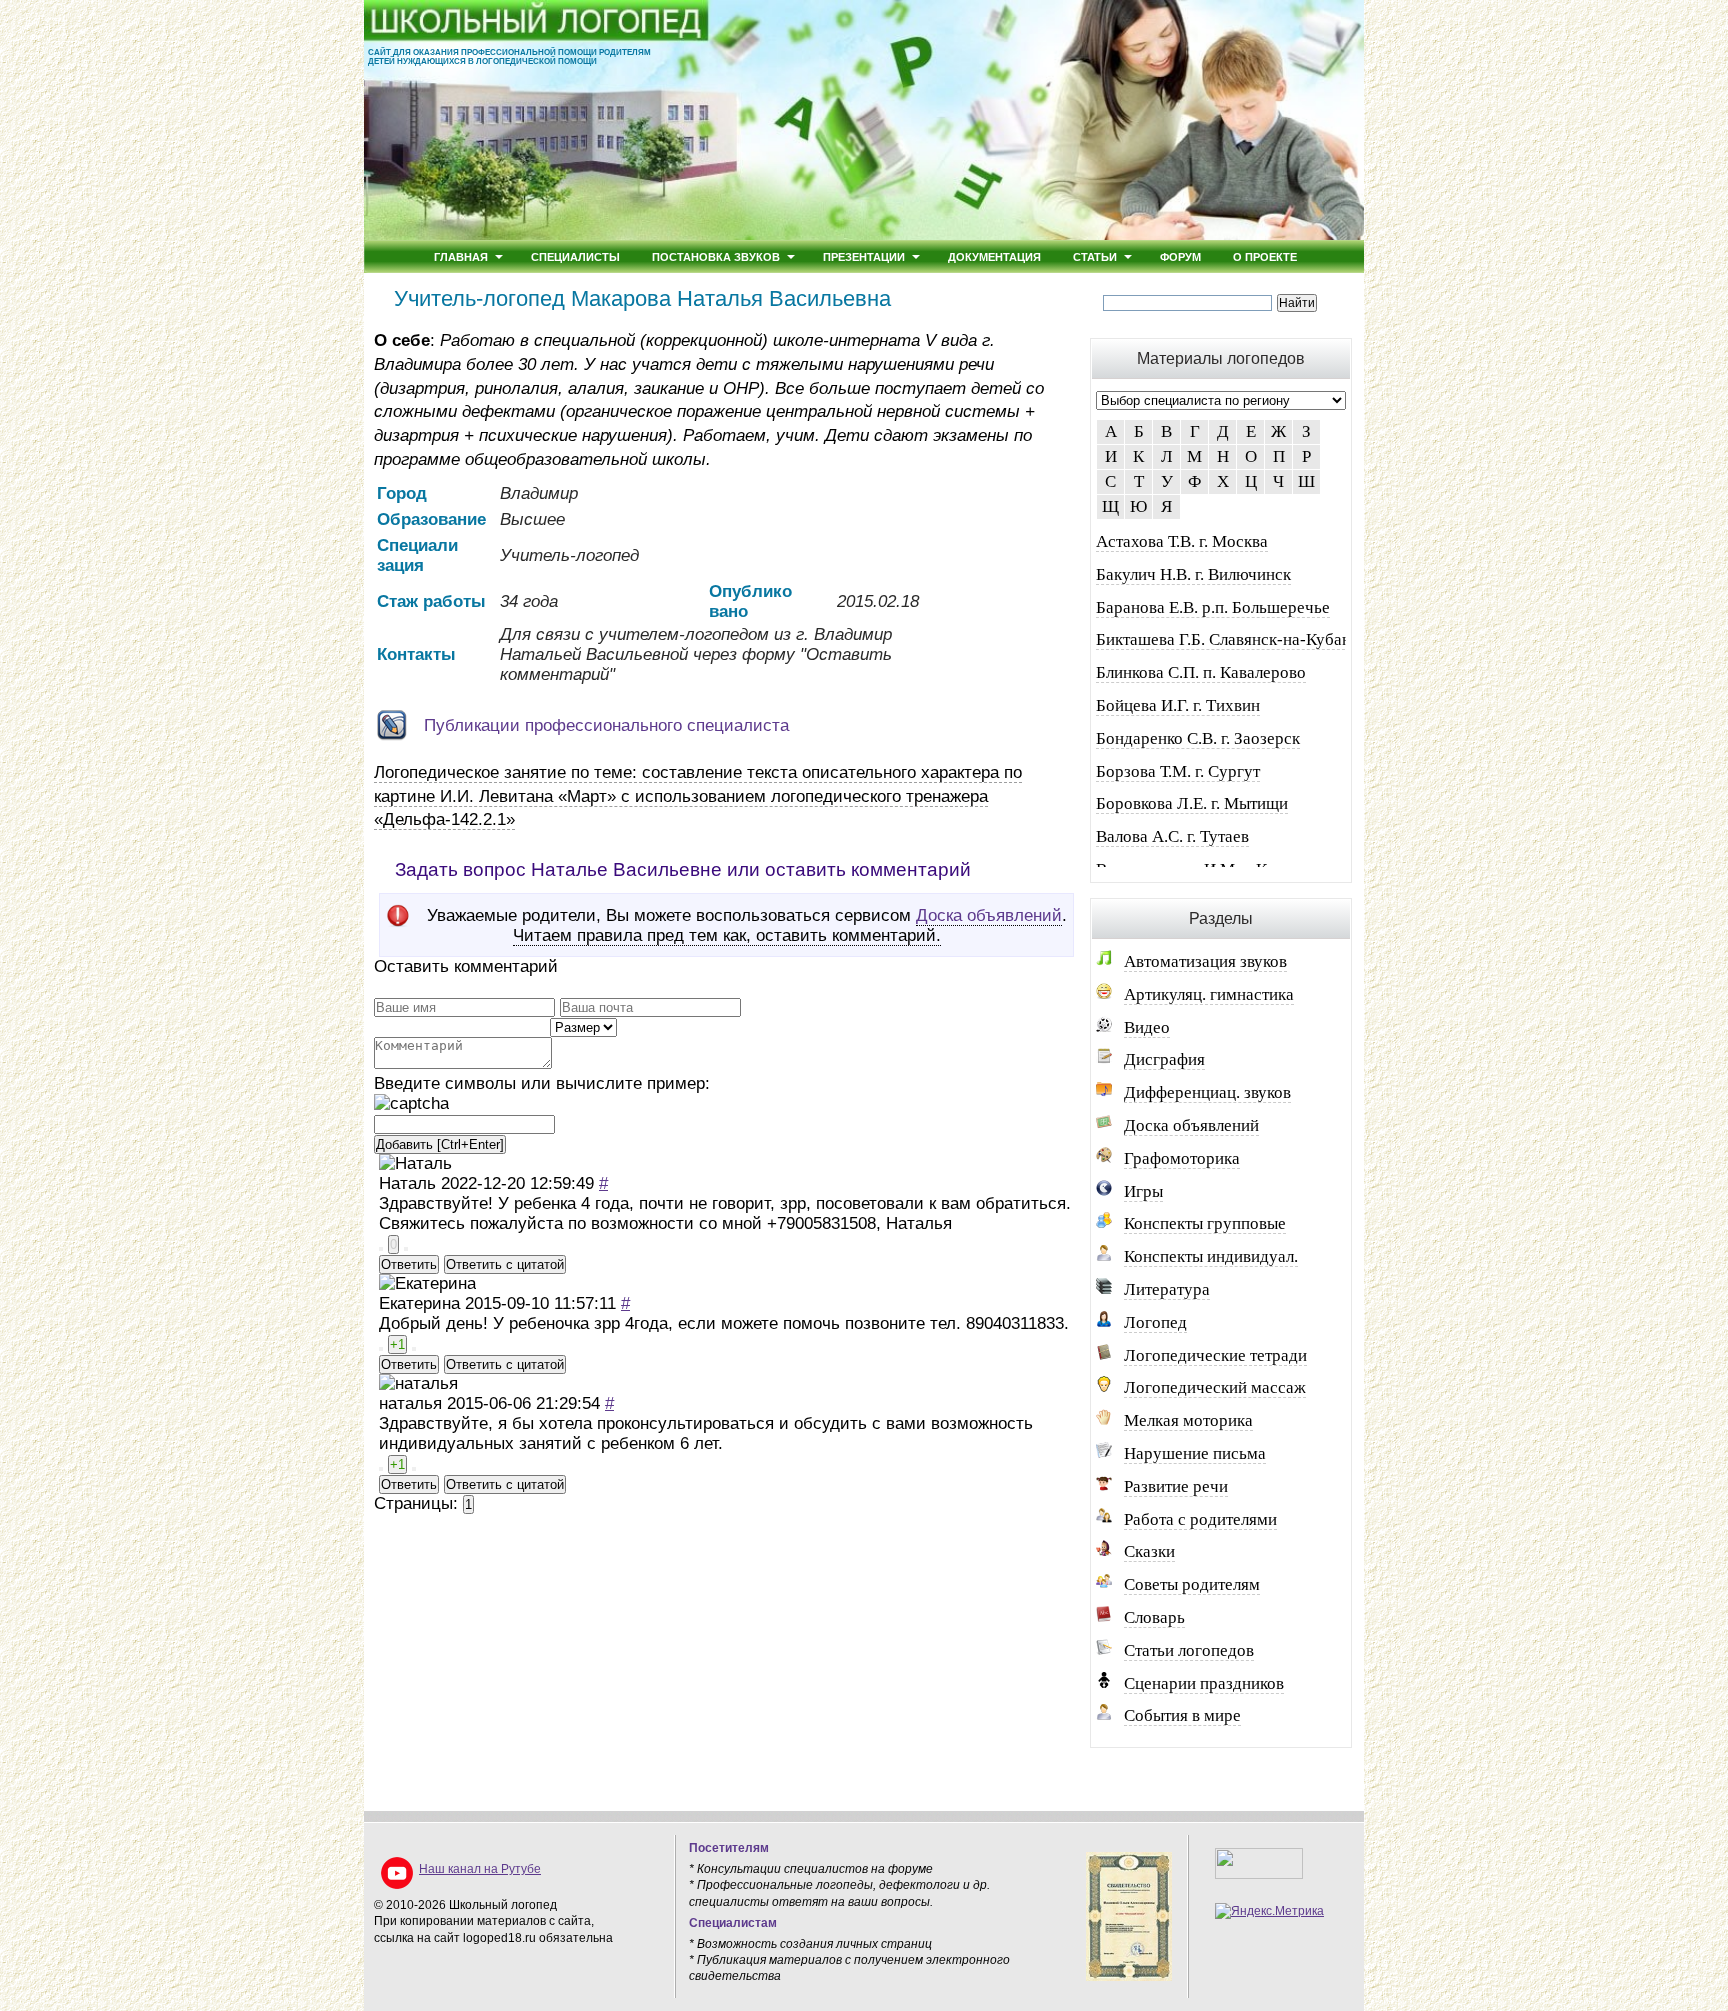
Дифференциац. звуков (1207, 1092)
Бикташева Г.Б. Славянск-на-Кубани (1228, 639)
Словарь (1154, 1617)
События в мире (1182, 1715)
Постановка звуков (716, 256)
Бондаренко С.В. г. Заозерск (1198, 738)
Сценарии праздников (1204, 1683)
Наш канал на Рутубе (480, 1869)
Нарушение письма (1195, 1453)
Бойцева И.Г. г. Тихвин (1178, 705)
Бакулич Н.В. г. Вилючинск (1193, 574)
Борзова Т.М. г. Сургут (1178, 771)
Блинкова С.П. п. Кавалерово (1201, 672)
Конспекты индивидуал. (1211, 1256)
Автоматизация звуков (1205, 961)
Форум (1180, 256)
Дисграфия (1164, 1059)
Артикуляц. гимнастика (1209, 994)
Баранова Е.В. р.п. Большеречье (1213, 607)
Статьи (1095, 256)
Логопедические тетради (1215, 1355)
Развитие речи (1176, 1486)
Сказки (1149, 1551)
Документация (994, 256)
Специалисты (575, 256)
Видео (1147, 1027)
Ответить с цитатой (505, 1264)
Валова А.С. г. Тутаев (1172, 836)
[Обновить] (411, 1104)
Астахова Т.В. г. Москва (1182, 541)
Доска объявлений (989, 915)
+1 (397, 1344)
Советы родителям (1192, 1584)
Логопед (1155, 1322)
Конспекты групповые (1205, 1223)
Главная (461, 256)
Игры (1143, 1191)
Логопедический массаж (1215, 1387)
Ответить (409, 1264)
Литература (1167, 1289)
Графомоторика (1182, 1158)
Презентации (864, 256)
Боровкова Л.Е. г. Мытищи (1192, 803)
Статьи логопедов (1189, 1650)
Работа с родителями (1200, 1519)
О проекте (1265, 256)
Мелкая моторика (1188, 1420)
